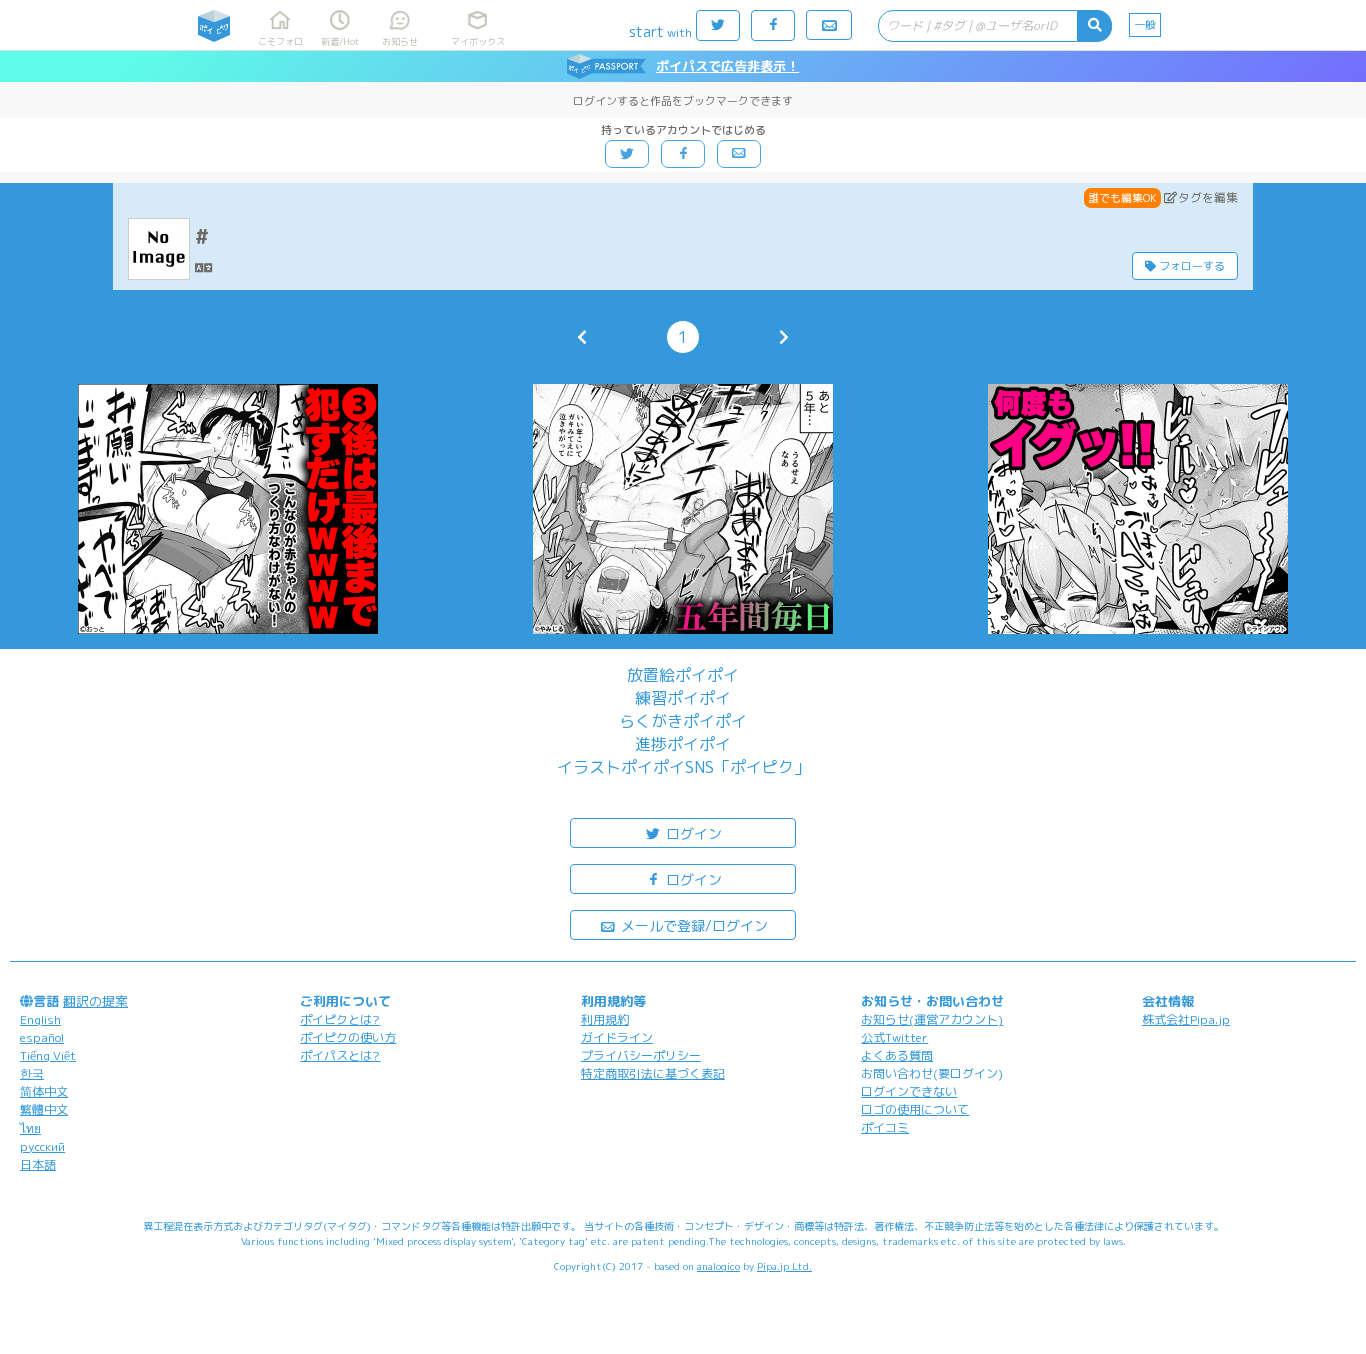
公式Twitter (894, 1037)
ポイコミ (885, 1127)
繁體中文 (44, 1109)
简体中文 (44, 1091)
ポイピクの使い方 (348, 1037)
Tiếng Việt (48, 1055)
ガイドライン (617, 1037)
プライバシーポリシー (641, 1055)
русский (42, 1146)
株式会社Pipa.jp (1186, 1019)
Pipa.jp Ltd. (784, 1266)
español (42, 1037)
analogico (718, 1266)
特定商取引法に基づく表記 (653, 1073)
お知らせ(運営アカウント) (932, 1019)
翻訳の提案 (95, 1001)
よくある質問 (897, 1055)
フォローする (1190, 266)
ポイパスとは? (340, 1055)
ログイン (692, 833)
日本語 (38, 1164)
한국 (32, 1073)
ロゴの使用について (915, 1109)
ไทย (30, 1128)
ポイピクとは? (340, 1019)
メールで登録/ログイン (692, 925)
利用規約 (605, 1019)
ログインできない (909, 1091)
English (40, 1019)
